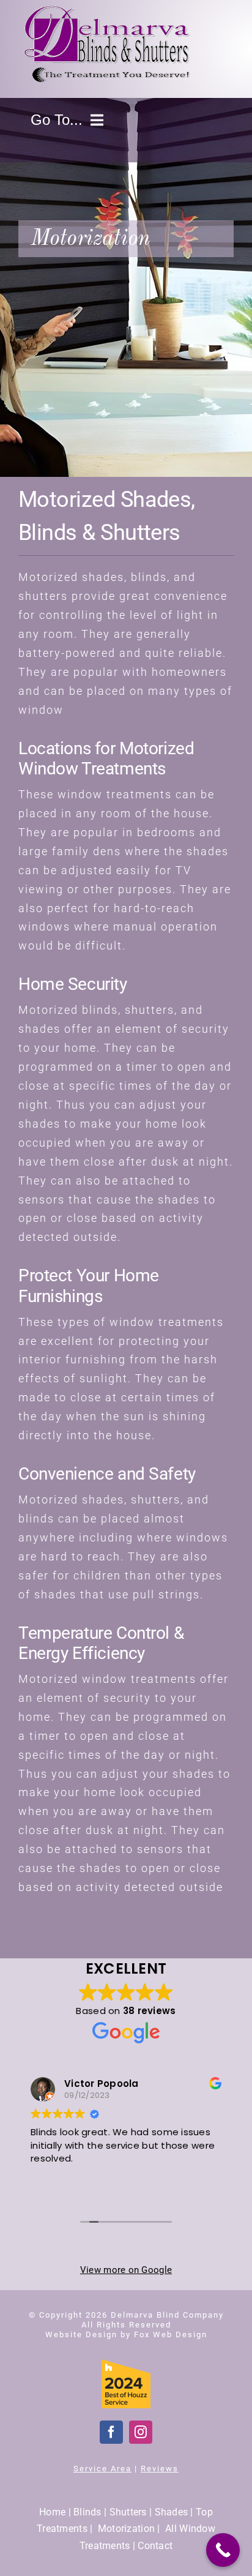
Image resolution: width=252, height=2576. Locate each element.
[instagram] (141, 2432)
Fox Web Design (171, 2334)
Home (52, 2512)
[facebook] (111, 2432)
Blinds (87, 2512)
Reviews (160, 2469)
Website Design (81, 2334)
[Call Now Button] (223, 2550)
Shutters (128, 2512)
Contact (155, 2546)
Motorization (126, 2529)
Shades (172, 2512)
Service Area (102, 2469)
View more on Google (126, 2270)
